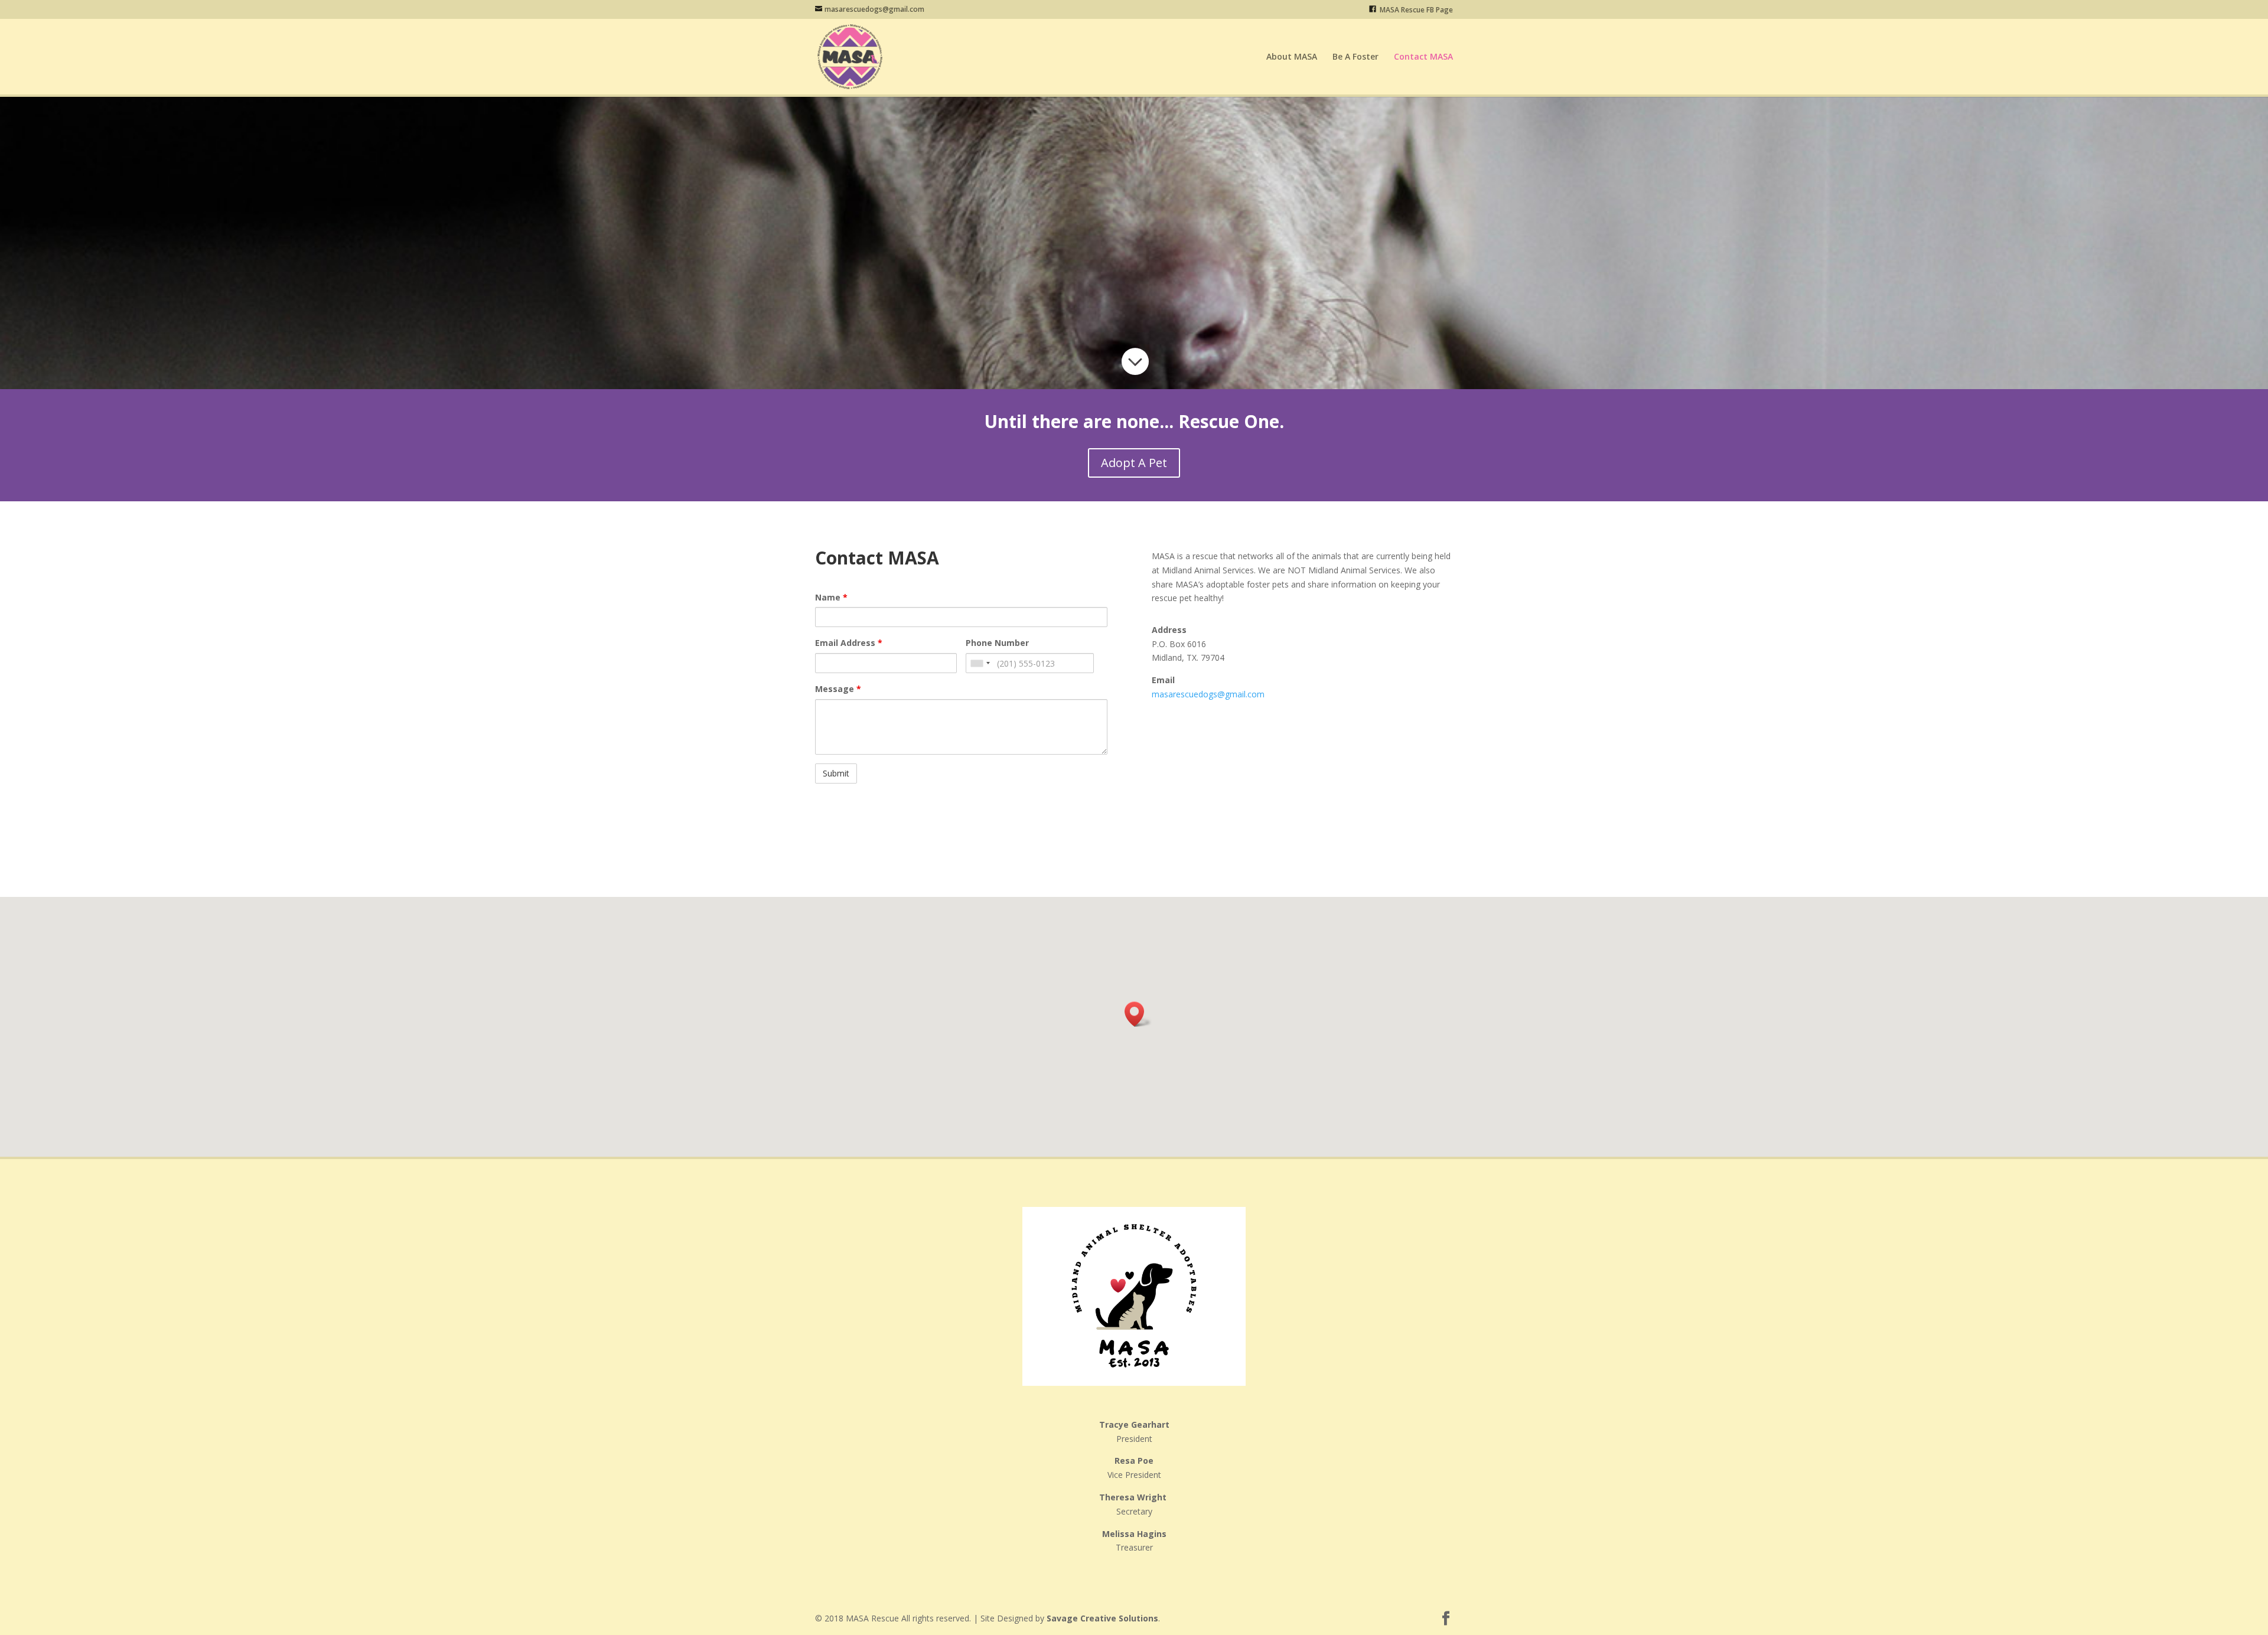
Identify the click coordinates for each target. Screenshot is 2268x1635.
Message (838, 689)
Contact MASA (1423, 57)
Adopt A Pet (1134, 463)
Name (831, 597)
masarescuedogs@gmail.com (1208, 694)
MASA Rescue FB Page (1415, 10)
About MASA (1292, 57)
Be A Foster (1355, 57)
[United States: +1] (980, 663)
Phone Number (997, 643)
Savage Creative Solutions (1102, 1618)
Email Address (849, 643)
